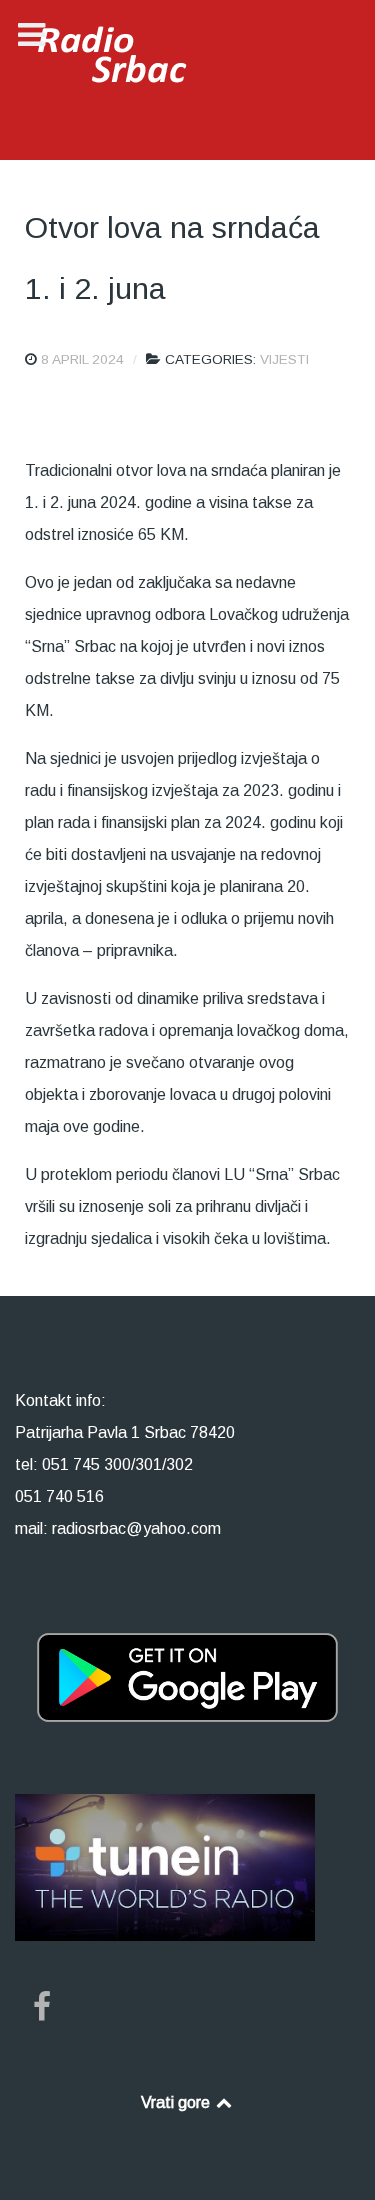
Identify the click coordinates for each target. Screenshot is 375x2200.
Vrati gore (177, 2102)
